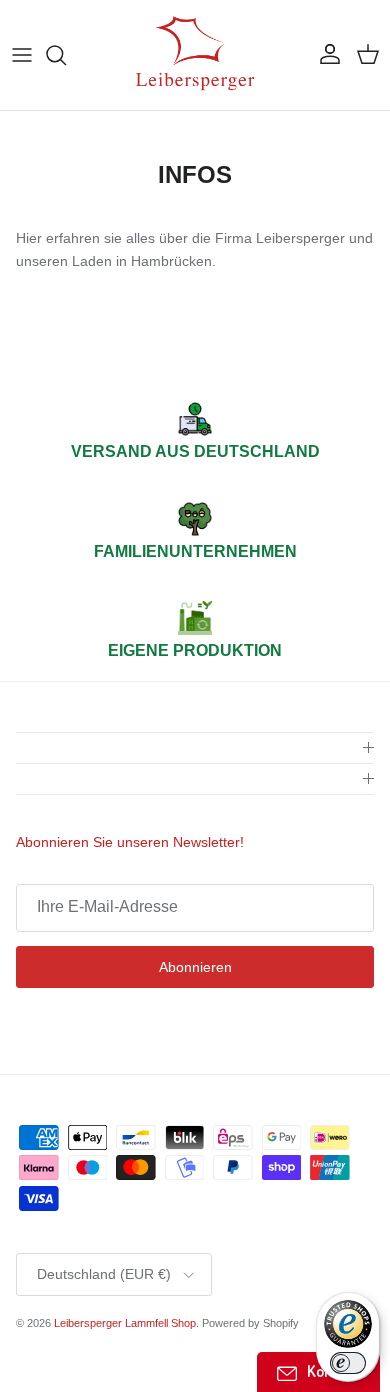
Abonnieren (195, 967)
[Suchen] (66, 55)
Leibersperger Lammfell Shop (125, 1323)
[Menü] (22, 55)
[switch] (348, 1363)
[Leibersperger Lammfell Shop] (195, 55)
